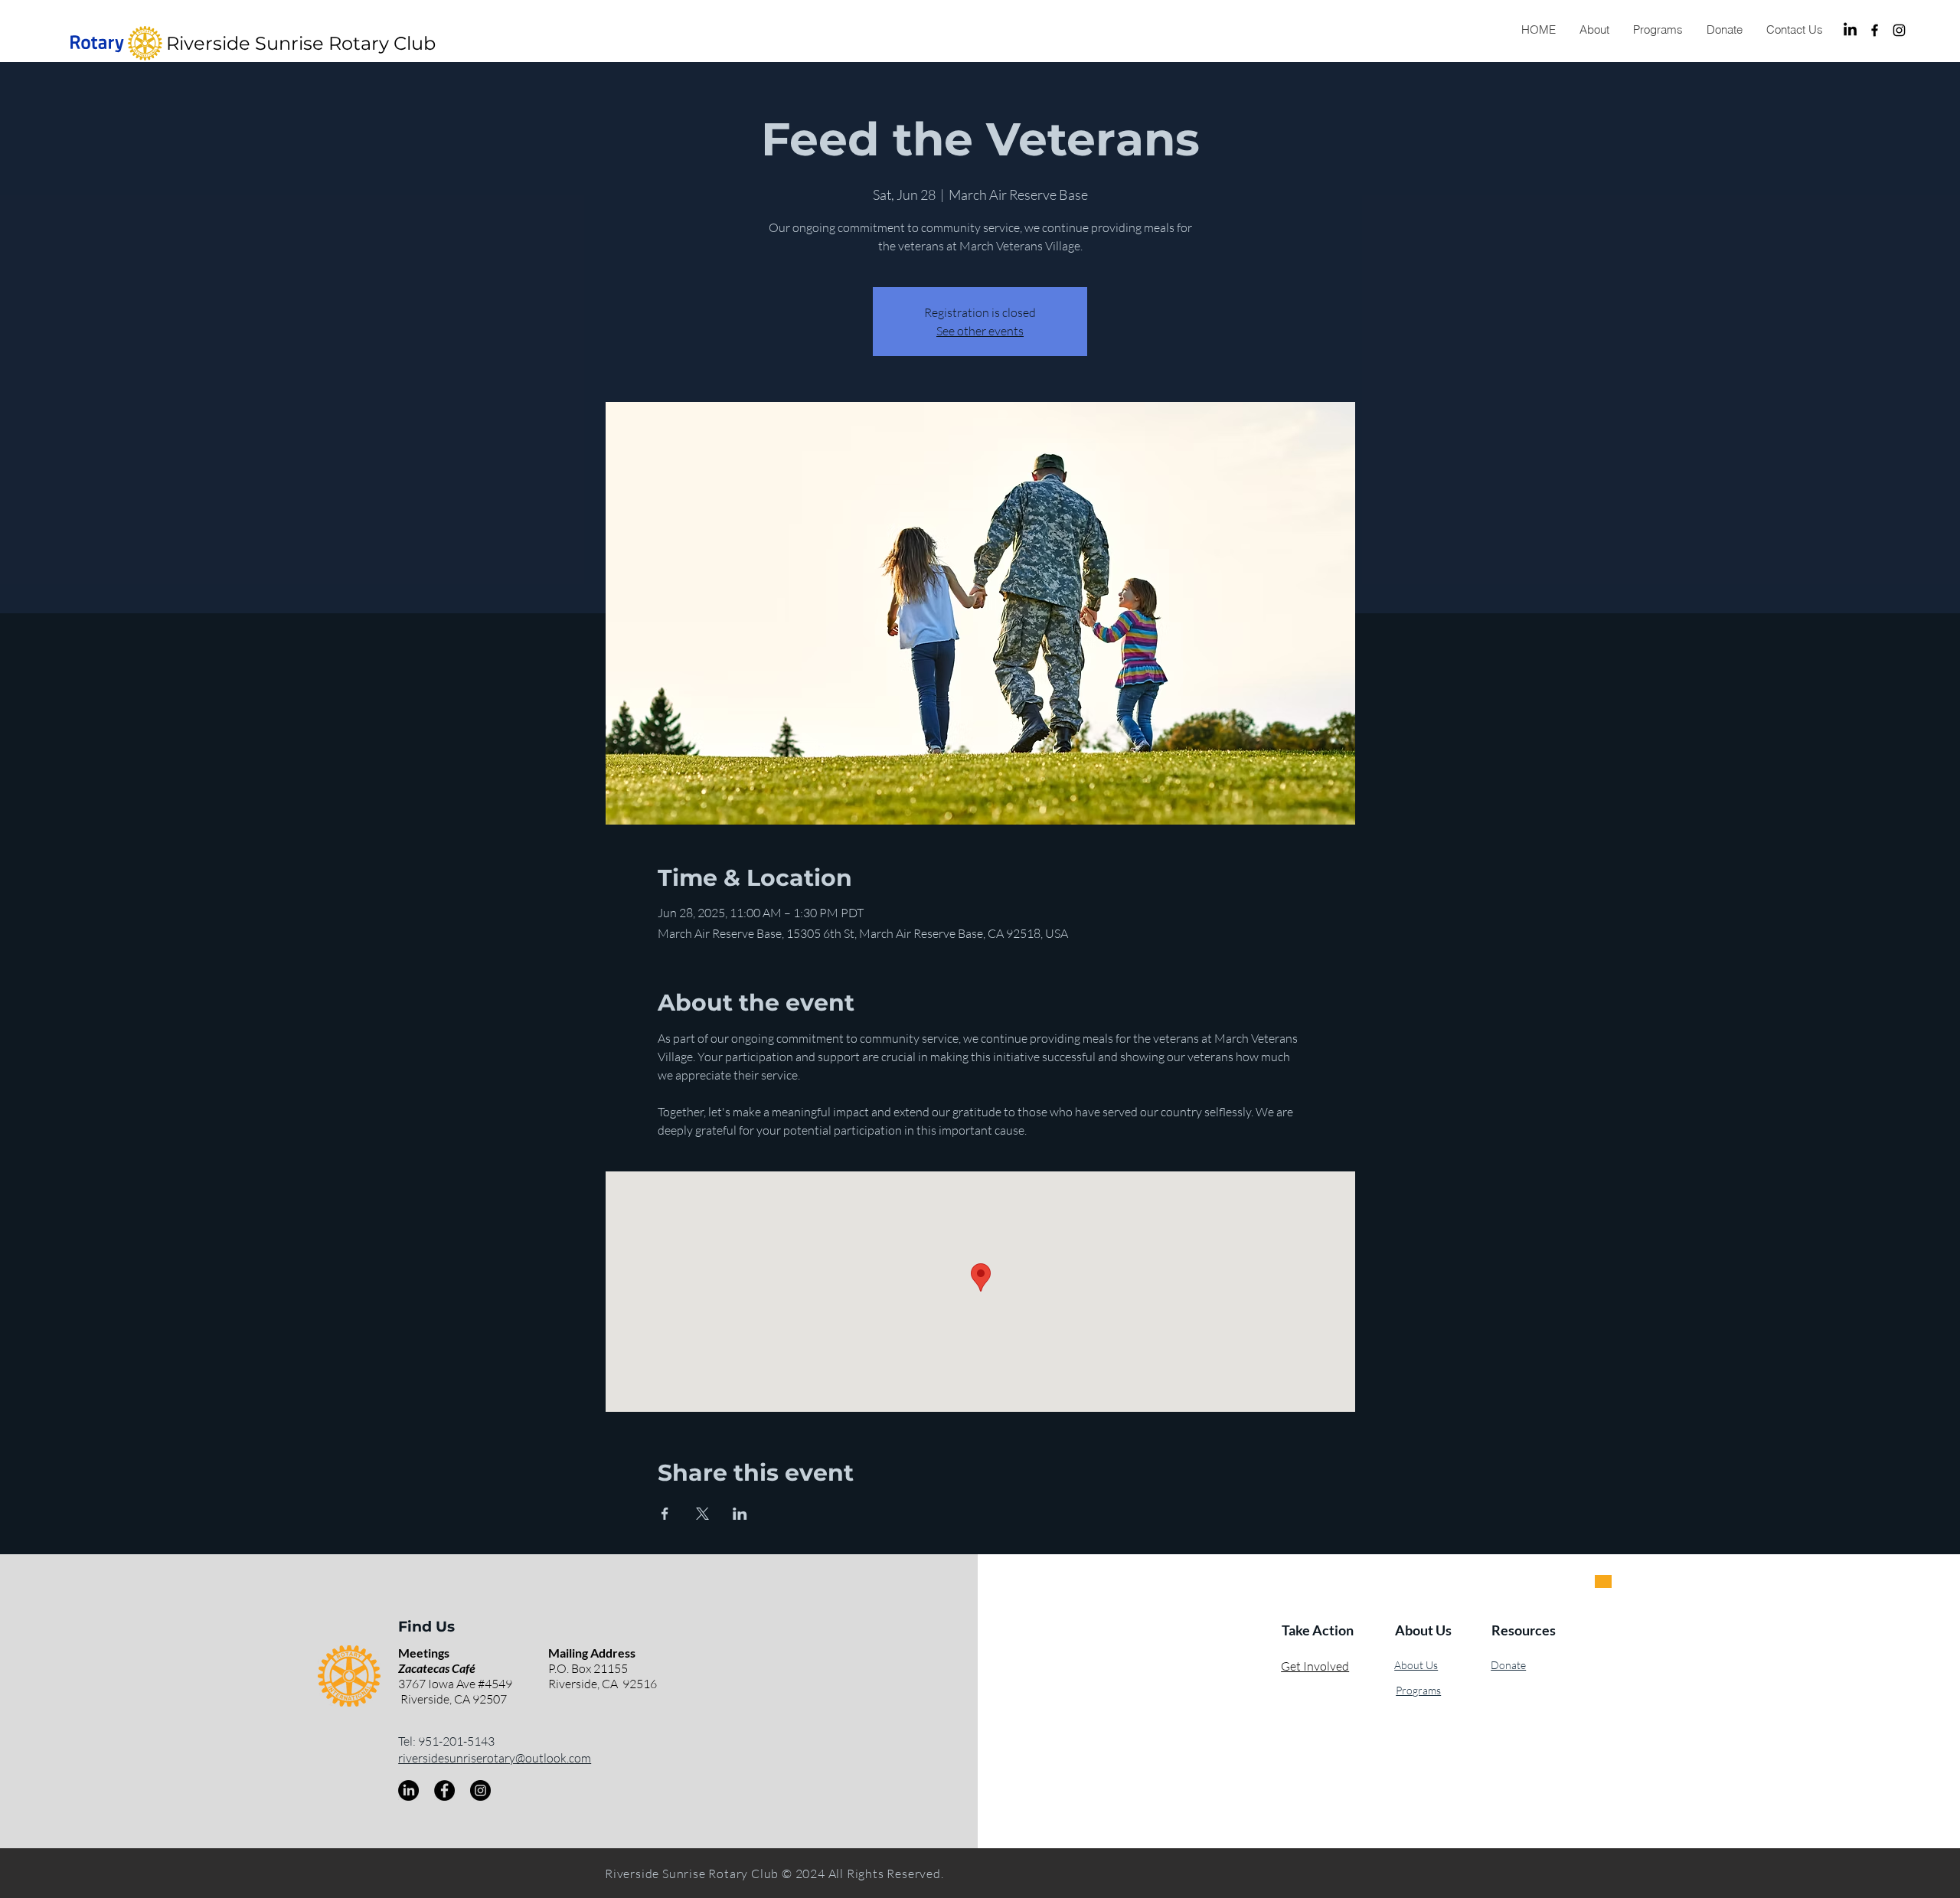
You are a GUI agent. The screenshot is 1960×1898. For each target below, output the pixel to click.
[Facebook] (444, 1790)
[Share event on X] (702, 1514)
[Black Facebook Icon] (1875, 30)
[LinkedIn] (1850, 30)
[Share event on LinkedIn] (740, 1514)
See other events (980, 331)
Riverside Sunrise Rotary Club (301, 43)
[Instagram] (1899, 30)
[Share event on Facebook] (665, 1514)
